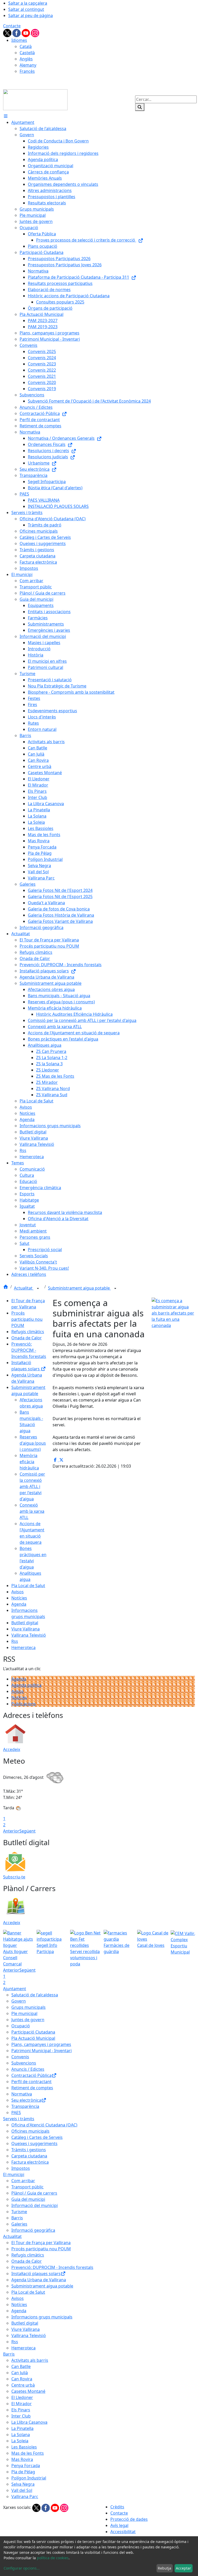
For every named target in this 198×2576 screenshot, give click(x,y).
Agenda (19, 1604)
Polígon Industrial (29, 2478)
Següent (27, 1831)
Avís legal (119, 2525)
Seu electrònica (26, 2100)
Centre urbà (23, 2385)
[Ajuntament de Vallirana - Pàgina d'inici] (35, 99)
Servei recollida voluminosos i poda (85, 1958)
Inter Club (21, 2416)
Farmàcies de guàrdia (117, 1948)
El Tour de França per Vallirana (41, 2243)
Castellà (27, 53)
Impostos (21, 2168)
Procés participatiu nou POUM (27, 1319)
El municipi (14, 2174)
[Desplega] (38, 1289)
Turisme (19, 2212)
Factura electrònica (30, 2162)
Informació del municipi (35, 2205)
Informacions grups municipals (42, 2317)
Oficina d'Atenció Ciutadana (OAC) (44, 2125)
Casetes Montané (28, 2391)
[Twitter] (8, 33)
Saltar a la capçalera (28, 3)
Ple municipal (24, 2013)
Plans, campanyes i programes (41, 2044)
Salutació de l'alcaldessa (35, 1995)
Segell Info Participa (47, 1948)
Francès (27, 71)
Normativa (22, 2094)
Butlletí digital (25, 1623)
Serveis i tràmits (19, 2119)
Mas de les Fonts (28, 2453)
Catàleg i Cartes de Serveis (37, 2137)
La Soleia (20, 2441)
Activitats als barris (30, 2360)
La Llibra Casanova (29, 2422)
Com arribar (23, 2181)
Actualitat (24, 1288)
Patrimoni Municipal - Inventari (42, 2051)
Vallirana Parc (25, 2497)
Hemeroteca (23, 1647)
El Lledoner (22, 2397)
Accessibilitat (123, 2532)
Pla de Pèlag (23, 2472)
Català (26, 46)
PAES (16, 2113)
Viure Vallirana (26, 1629)
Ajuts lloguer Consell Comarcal (15, 1958)
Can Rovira (22, 2379)
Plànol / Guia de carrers (34, 2193)
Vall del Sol (22, 2490)
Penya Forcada (26, 2466)
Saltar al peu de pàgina (31, 15)
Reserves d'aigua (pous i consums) (33, 1443)
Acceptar (183, 2568)
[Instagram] (35, 33)
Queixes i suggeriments (34, 2143)
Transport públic (27, 2187)
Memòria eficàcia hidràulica (29, 1462)
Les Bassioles (24, 2447)
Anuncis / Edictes (28, 2069)
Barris (17, 2218)
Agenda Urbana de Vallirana (39, 2280)
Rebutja (164, 2568)
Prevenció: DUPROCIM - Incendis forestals (29, 1350)
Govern (19, 2001)
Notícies (19, 1598)
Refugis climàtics (28, 1332)
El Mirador (22, 2404)
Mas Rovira (22, 2459)
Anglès (26, 59)
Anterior (11, 1831)
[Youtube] (26, 33)
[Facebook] (17, 33)
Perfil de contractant (31, 2082)
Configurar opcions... (22, 2568)
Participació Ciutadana (33, 2032)
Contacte (12, 26)
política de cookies (53, 2558)
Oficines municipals (30, 2131)
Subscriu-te (14, 1877)
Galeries (19, 2224)
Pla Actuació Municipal (33, 2038)
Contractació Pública (31, 2075)
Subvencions (24, 2063)
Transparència (25, 2106)
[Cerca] (140, 107)
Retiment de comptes (32, 2088)
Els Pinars (21, 2410)
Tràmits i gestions (29, 2150)
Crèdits (117, 2507)
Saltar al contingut (26, 9)
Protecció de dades (129, 2519)
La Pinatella (22, 2428)
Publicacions (24, 1704)
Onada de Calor (27, 1338)
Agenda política (26, 1685)
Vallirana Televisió (29, 1635)
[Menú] (6, 116)
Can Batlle (21, 2366)
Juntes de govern (28, 2020)
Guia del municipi (28, 2199)
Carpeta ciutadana (29, 2156)
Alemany (28, 65)
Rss (15, 1641)
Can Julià (20, 2373)
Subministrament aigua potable (79, 1288)
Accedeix (12, 1749)
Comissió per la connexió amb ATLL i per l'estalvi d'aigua (32, 1486)
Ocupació (21, 2026)
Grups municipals (28, 2007)
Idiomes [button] (19, 40)
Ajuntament (15, 1989)
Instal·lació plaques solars (36, 2274)
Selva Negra (23, 2484)
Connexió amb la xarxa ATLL (32, 1511)
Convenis (20, 2057)
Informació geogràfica (33, 2230)
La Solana (21, 2435)
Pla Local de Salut (28, 1586)
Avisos (18, 1592)
